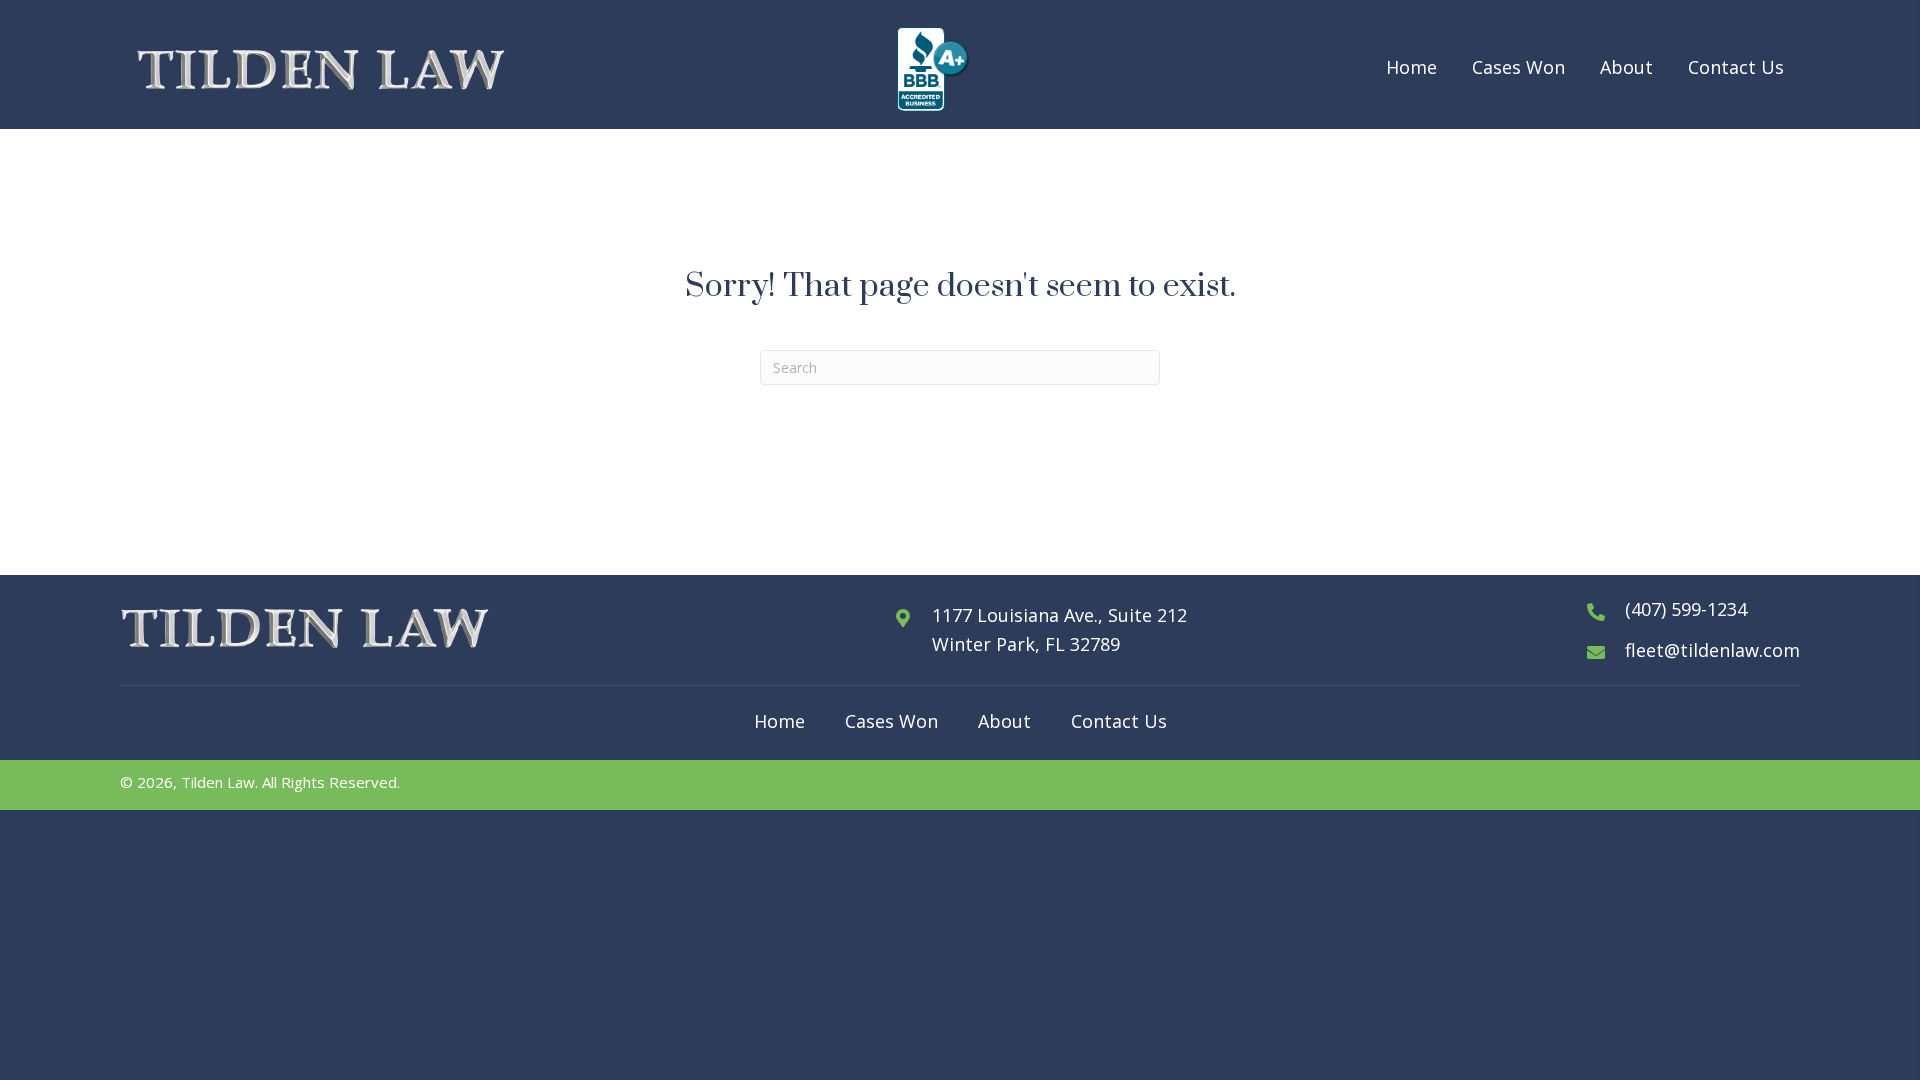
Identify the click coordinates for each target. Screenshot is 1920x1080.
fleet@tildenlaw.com (1712, 650)
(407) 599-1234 (1686, 609)
